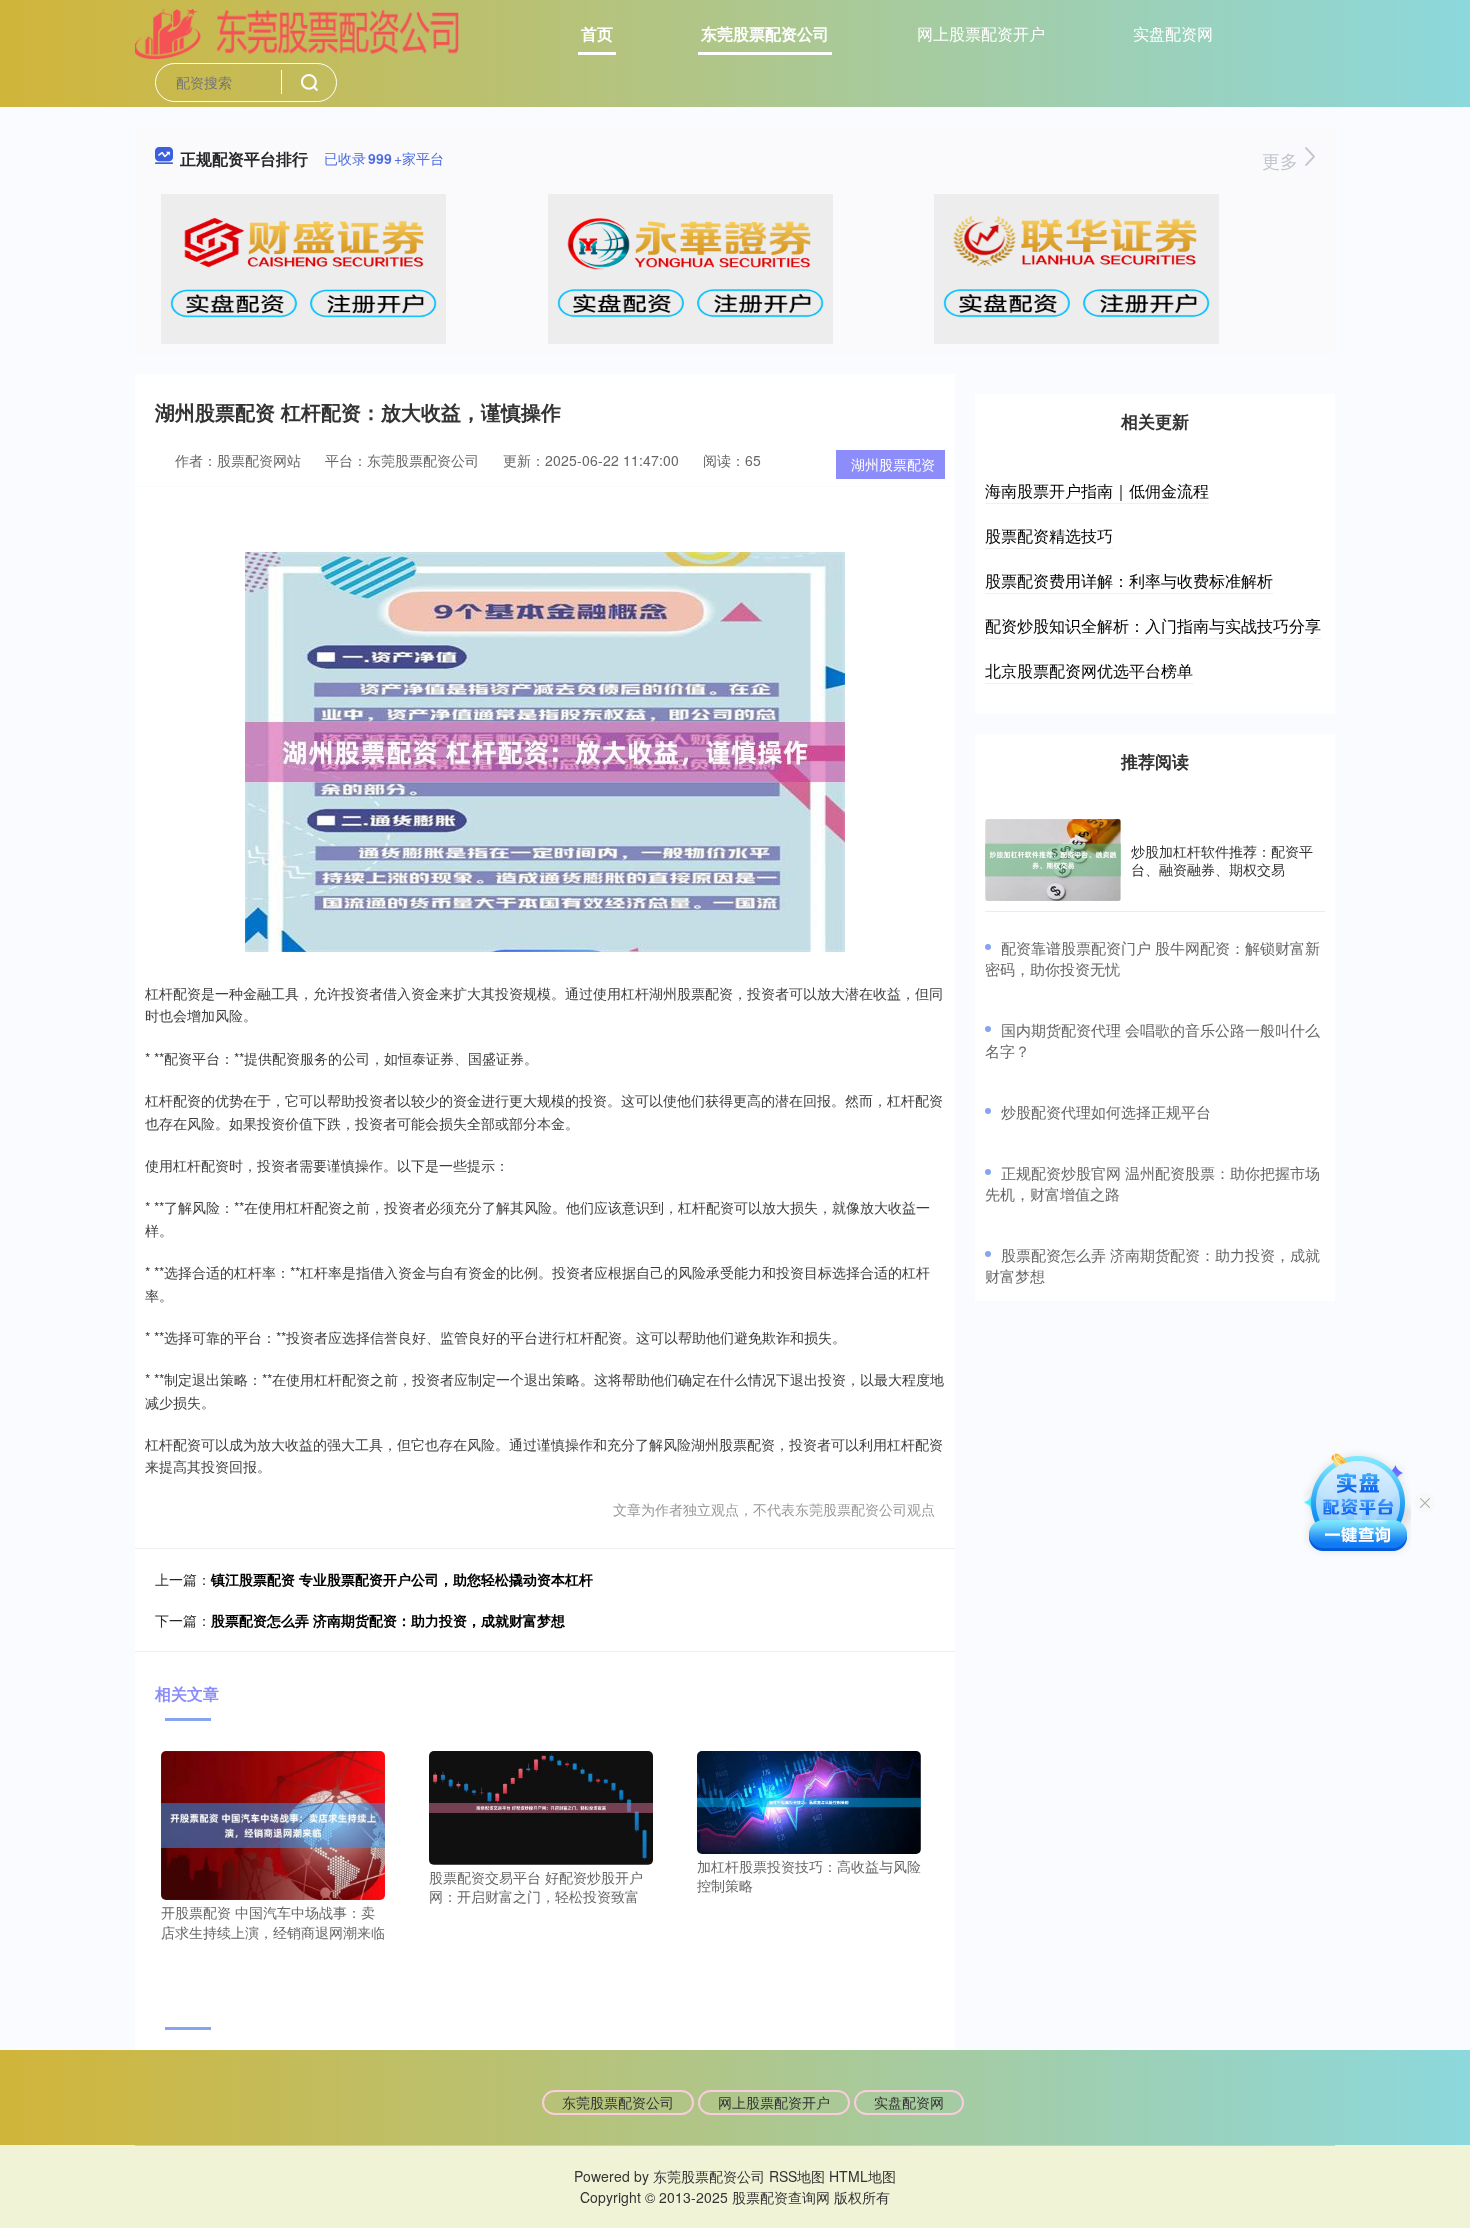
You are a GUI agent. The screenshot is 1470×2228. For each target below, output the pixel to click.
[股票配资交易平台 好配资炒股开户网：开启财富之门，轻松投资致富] (541, 1805)
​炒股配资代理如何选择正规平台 (1106, 1111)
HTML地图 (862, 2176)
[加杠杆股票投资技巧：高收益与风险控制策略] (809, 1800)
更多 (1282, 160)
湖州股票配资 (893, 464)
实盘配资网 (1173, 33)
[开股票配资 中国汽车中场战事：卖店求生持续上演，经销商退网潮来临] (273, 1823)
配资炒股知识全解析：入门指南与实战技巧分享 (1153, 625)
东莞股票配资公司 (765, 33)
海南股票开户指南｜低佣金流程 (1097, 490)
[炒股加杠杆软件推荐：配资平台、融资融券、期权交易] (1053, 860)
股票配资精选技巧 (1049, 535)
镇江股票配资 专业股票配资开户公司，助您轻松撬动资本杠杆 (402, 1579)
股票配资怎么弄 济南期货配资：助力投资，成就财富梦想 (388, 1620)
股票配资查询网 (781, 2197)
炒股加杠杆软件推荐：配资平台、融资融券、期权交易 (1222, 860)
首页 (597, 33)
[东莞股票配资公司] (297, 32)
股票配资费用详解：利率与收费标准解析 (1129, 580)
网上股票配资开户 (981, 33)
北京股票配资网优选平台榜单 (1089, 670)
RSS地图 (797, 2176)
